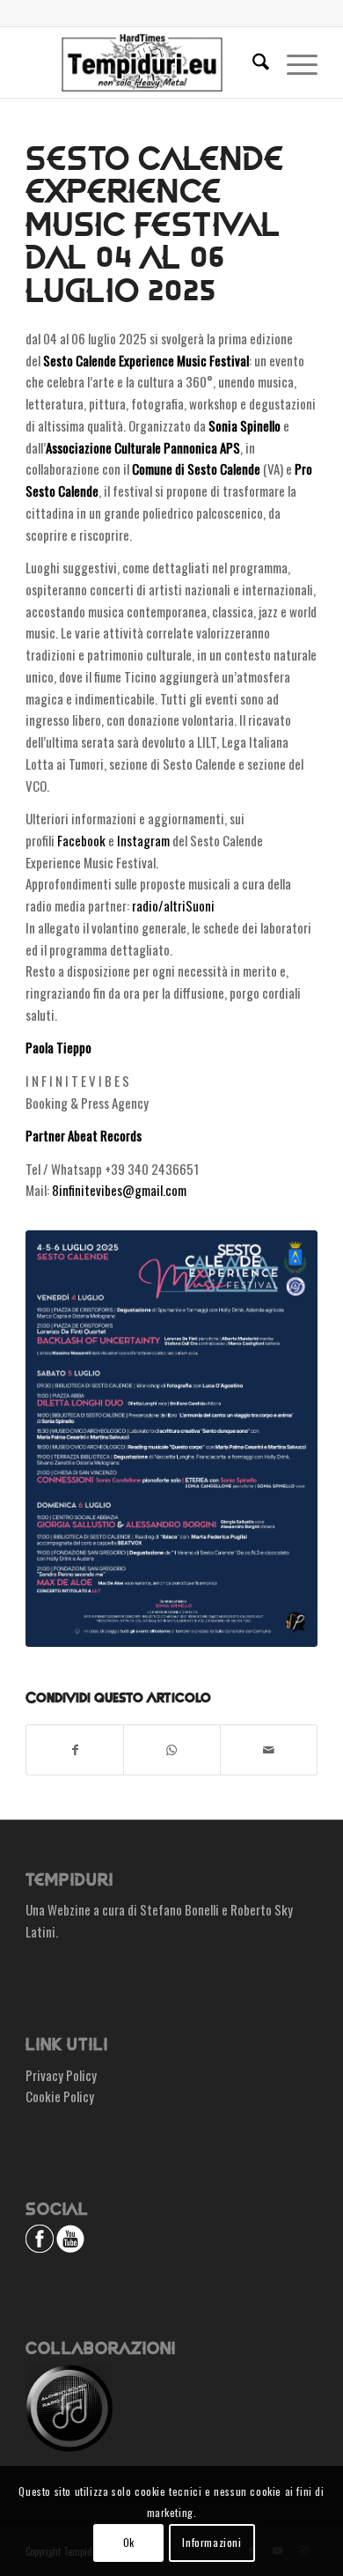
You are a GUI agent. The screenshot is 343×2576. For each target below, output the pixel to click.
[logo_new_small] (142, 63)
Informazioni (212, 2542)
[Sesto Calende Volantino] (171, 1439)
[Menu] (293, 63)
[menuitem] (252, 63)
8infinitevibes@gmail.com (119, 1190)
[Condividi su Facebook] (75, 1750)
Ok (129, 2542)
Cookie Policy (60, 2096)
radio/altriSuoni (173, 905)
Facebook (81, 840)
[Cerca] (252, 63)
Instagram (143, 840)
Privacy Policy (61, 2075)
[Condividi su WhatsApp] (172, 1750)
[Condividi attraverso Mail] (269, 1750)
